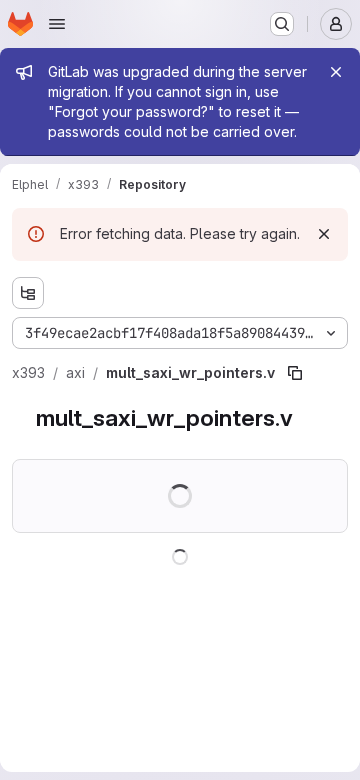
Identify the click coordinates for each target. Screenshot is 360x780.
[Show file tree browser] (28, 293)
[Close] (336, 72)
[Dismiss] (324, 234)
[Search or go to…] (282, 24)
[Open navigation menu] (57, 24)
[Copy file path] (295, 373)
